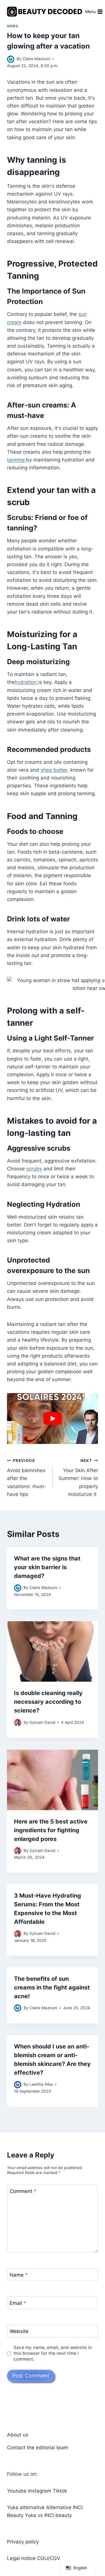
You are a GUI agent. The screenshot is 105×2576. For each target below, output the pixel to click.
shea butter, (55, 770)
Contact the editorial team (38, 2448)
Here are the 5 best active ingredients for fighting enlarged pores (51, 1830)
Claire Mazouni (36, 59)
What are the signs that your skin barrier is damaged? (47, 1567)
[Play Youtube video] (52, 1419)
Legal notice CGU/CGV (34, 2558)
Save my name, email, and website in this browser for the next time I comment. (53, 2353)
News (13, 26)
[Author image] (11, 59)
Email (18, 2303)
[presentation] (52, 1651)
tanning (16, 460)
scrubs (34, 1169)
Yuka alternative (26, 2507)
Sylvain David (42, 1722)
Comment (23, 2191)
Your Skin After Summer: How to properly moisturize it (78, 1478)
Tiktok (60, 2491)
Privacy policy (23, 2542)
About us (18, 2435)
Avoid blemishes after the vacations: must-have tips (27, 1478)
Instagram (40, 2491)
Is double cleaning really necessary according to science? (48, 1702)
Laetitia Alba (41, 2084)
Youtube (17, 2491)
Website (19, 2331)
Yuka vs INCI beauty (48, 2515)
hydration (26, 682)
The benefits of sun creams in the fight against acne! (52, 1987)
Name (19, 2275)
